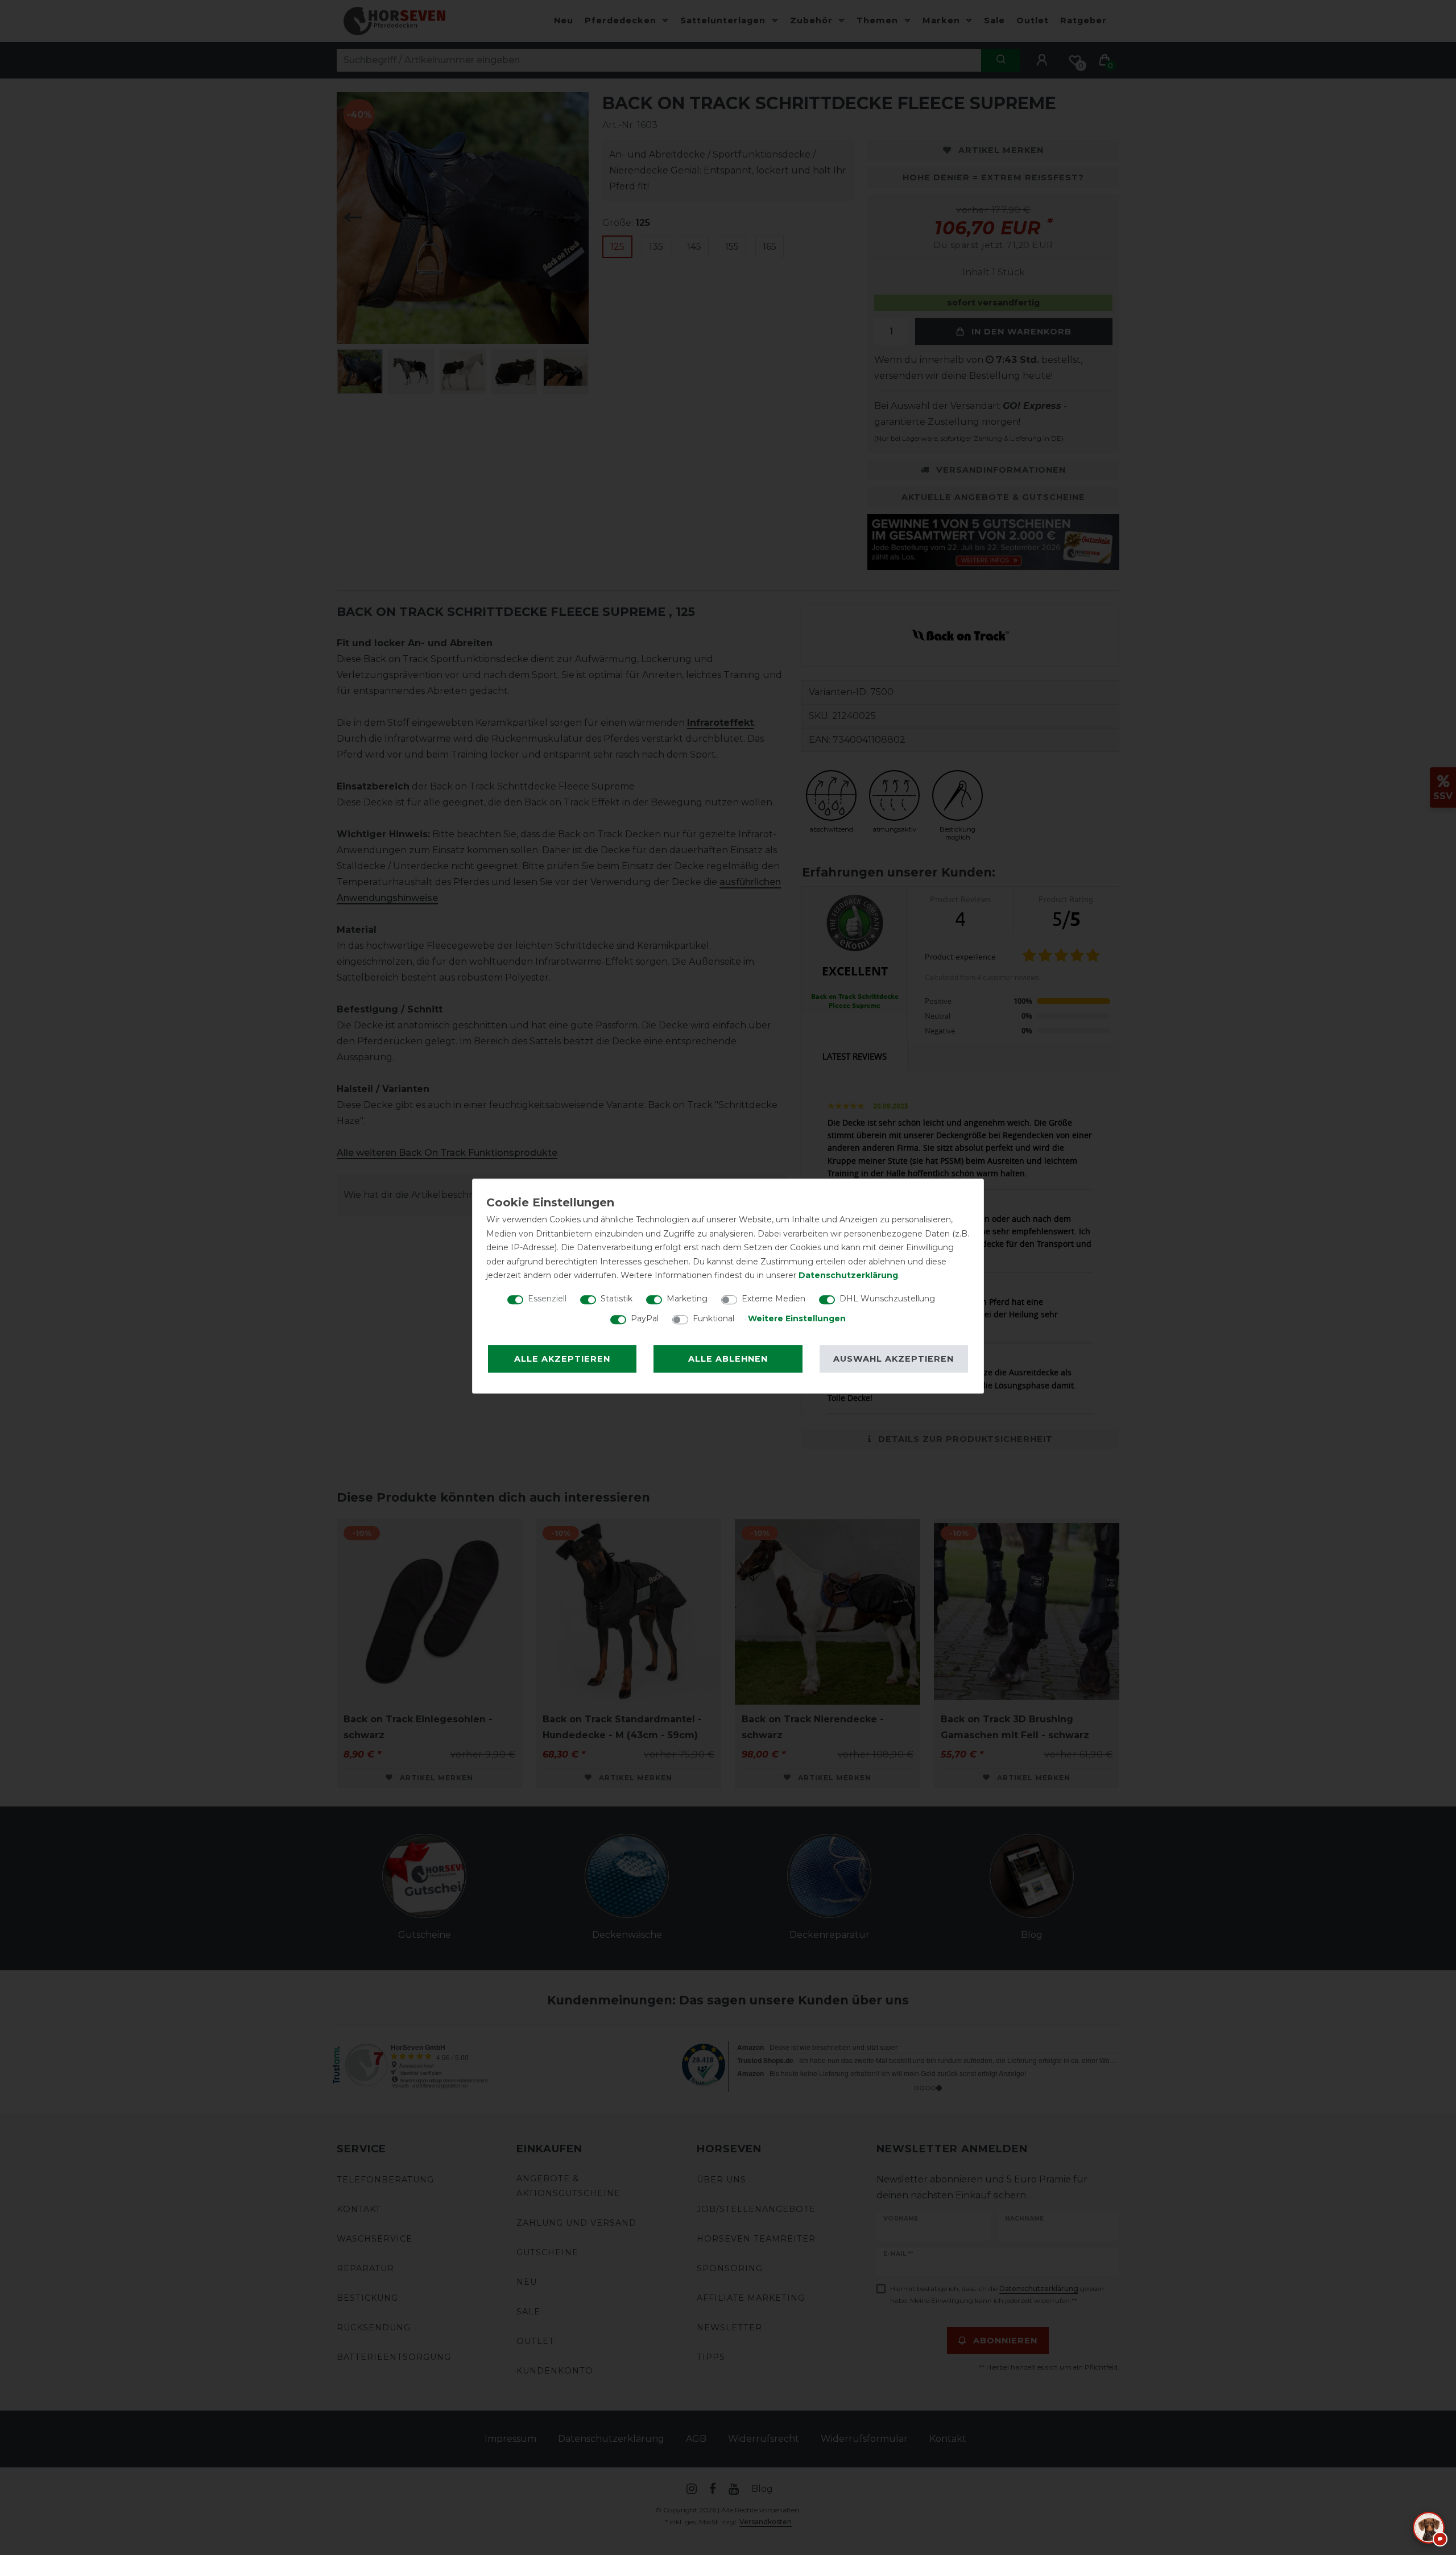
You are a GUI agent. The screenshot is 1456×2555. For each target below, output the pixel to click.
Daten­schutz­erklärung (848, 1275)
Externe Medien (773, 1299)
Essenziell (547, 1299)
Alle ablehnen (728, 1359)
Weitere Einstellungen (797, 1318)
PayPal (645, 1318)
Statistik (617, 1299)
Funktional (713, 1318)
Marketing (687, 1299)
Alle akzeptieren (562, 1359)
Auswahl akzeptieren (894, 1359)
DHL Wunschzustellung (887, 1299)
